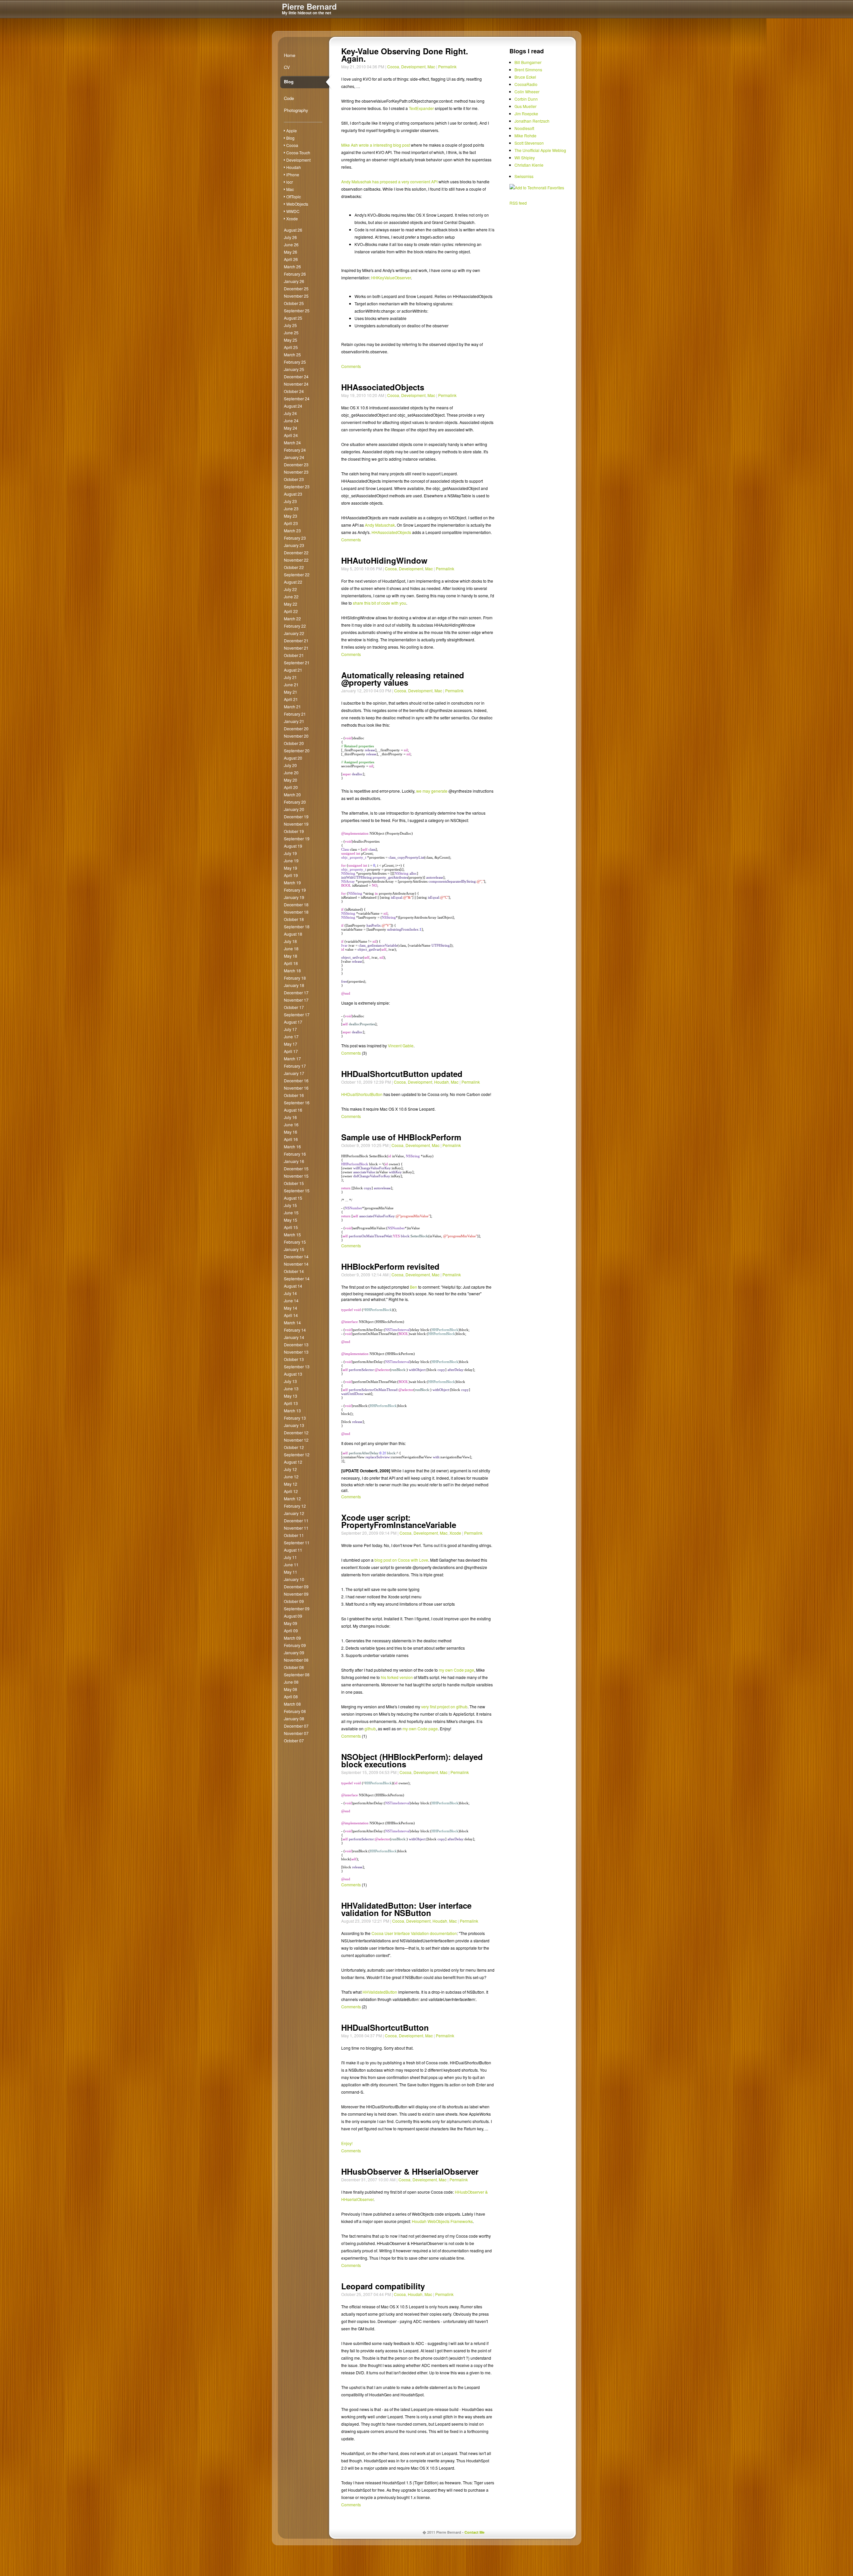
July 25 (290, 325)
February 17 (295, 1066)
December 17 (296, 992)
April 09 (291, 1630)
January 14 (294, 1337)
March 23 (292, 530)
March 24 (292, 442)
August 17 (293, 1022)
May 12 (291, 1484)
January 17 (294, 1073)
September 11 (297, 1542)
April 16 (291, 1139)
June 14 (291, 1300)
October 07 (294, 1740)
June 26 (291, 244)
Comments (351, 366)
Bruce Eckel (525, 77)
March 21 (292, 706)
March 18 (292, 970)
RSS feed (518, 203)
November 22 (296, 560)
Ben (414, 1287)
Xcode (292, 218)
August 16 (293, 1110)
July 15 (290, 1205)
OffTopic (294, 196)
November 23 (296, 472)
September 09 (297, 1608)
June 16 (291, 1124)
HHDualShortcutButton (362, 1094)
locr (290, 182)
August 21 (293, 670)
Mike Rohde (525, 135)
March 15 (292, 1234)
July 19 (290, 853)
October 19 (294, 831)
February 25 (295, 362)
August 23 (293, 494)
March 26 (292, 266)
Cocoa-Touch (298, 152)
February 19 (295, 890)
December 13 (296, 1344)
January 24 (294, 457)
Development (298, 160)
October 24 (294, 391)
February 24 (295, 450)
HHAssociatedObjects (391, 532)
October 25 (294, 303)
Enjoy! (347, 2143)
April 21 (291, 699)
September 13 (297, 1366)
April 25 (291, 347)
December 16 (296, 1080)
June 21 (291, 684)
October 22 (294, 567)
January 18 (294, 985)
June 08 (291, 1682)
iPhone (293, 174)
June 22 (291, 596)
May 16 (291, 1132)
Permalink (447, 66)
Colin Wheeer (527, 91)
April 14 (291, 1315)
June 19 (291, 860)
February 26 (295, 274)
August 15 (293, 1198)
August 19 (293, 846)
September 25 (297, 310)
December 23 (296, 464)
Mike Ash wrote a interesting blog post (376, 145)
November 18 (296, 912)
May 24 (291, 428)
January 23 (294, 545)
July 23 (290, 501)
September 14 (297, 1278)
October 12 (294, 1447)
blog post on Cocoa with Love (401, 1560)
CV (287, 67)
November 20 (296, 736)
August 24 (293, 406)
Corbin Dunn (526, 99)
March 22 (292, 618)
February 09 (295, 1645)
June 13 (291, 1388)
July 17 (290, 1029)
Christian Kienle (529, 165)
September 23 (297, 486)
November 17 (296, 1000)
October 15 (294, 1183)
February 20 (295, 802)
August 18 (293, 934)
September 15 (297, 1190)
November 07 (296, 1733)
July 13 (290, 1381)
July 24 (290, 413)
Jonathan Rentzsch (532, 121)
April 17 (291, 1051)
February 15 (295, 1242)
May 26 (291, 252)
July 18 (290, 941)
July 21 (290, 677)
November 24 (296, 384)
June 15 (291, 1212)
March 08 (292, 1704)
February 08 (295, 1711)
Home (290, 55)
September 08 (297, 1674)
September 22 (297, 574)
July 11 (290, 1557)
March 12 (292, 1498)
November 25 (296, 296)
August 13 (293, 1374)
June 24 (291, 420)
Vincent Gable (401, 1045)
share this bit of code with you (380, 603)
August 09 (293, 1616)
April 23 (291, 523)
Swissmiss (524, 176)
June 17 (291, 1036)
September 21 (297, 662)
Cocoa (292, 145)
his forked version (397, 1677)
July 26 (290, 237)
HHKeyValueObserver (391, 277)
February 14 (295, 1330)
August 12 (293, 1462)
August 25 (293, 318)
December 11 (296, 1520)
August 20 (293, 758)
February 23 (295, 538)
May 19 (291, 868)
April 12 (291, 1491)
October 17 (294, 1007)
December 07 (296, 1726)
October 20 (294, 743)
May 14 (291, 1308)
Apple (292, 130)
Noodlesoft (524, 128)
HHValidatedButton (380, 1992)
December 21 (296, 640)
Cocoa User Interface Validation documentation (414, 1933)
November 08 (296, 1660)
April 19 (291, 875)
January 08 (294, 1718)
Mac (290, 189)
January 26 (294, 281)
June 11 (291, 1564)
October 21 (294, 655)
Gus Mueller (525, 106)
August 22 (293, 582)
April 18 (291, 963)
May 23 (291, 516)
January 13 (294, 1425)
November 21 (296, 648)
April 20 (291, 787)
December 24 (296, 376)
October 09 (294, 1601)
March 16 (292, 1146)
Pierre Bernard (309, 6)
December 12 (296, 1432)
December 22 (296, 552)
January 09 (294, 1652)
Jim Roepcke (526, 113)
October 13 (294, 1359)
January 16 (294, 1161)
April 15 (291, 1227)
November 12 (296, 1440)
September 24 (297, 398)
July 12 (290, 1469)
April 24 (291, 435)
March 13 (292, 1410)
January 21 (294, 721)
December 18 (296, 904)
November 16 (296, 1088)
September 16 (297, 1102)
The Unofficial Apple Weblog (540, 150)
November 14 (296, 1264)
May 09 (291, 1623)
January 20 (294, 809)
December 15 (296, 1168)
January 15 (294, 1249)
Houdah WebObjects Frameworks (442, 2221)
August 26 (293, 230)
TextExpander (421, 108)
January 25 (294, 369)
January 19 (294, 897)
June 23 (291, 508)
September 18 (297, 926)
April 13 (291, 1403)
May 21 (291, 692)
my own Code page (456, 1670)
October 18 (294, 919)
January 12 (294, 1513)
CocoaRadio (526, 84)
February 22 (295, 626)
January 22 (294, 633)
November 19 (296, 824)
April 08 (291, 1696)
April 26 (291, 259)
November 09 (296, 1594)
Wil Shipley (525, 157)
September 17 (297, 1014)
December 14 (296, 1256)
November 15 (296, 1176)
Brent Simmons (528, 69)
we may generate (432, 791)
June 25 (291, 332)
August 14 (293, 1286)
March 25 (292, 354)
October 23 (294, 479)
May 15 (291, 1220)
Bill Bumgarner (528, 62)
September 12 (297, 1454)
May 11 (291, 1572)
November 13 (296, 1352)
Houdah (294, 167)
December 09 (296, 1586)
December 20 (296, 728)
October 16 (294, 1095)
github (370, 1728)
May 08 (291, 1689)
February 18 (295, 978)
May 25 (291, 340)
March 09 (292, 1638)
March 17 (292, 1058)
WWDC (293, 211)
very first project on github (444, 1706)
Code (289, 98)
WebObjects (297, 204)
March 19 (292, 882)
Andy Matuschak (380, 525)
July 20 (290, 765)
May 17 (291, 1044)
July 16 (290, 1117)
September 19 (297, 838)
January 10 (294, 1579)
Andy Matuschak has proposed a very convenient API (389, 181)
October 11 (294, 1535)
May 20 (291, 780)
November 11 (296, 1528)
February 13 (295, 1418)
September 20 (297, 750)
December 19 (296, 816)
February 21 (295, 714)
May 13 (291, 1396)
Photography (296, 110)
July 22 (290, 589)
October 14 (294, 1271)
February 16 (295, 1154)
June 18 (291, 948)
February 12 (295, 1506)
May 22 (291, 604)
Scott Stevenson (529, 143)
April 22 (291, 611)
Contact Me (474, 2532)
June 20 (291, 772)
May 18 (291, 956)
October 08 (294, 1667)
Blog (289, 81)
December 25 (296, 288)
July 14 (290, 1293)
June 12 (291, 1476)
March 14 (292, 1322)
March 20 (292, 794)
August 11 (293, 1550)
